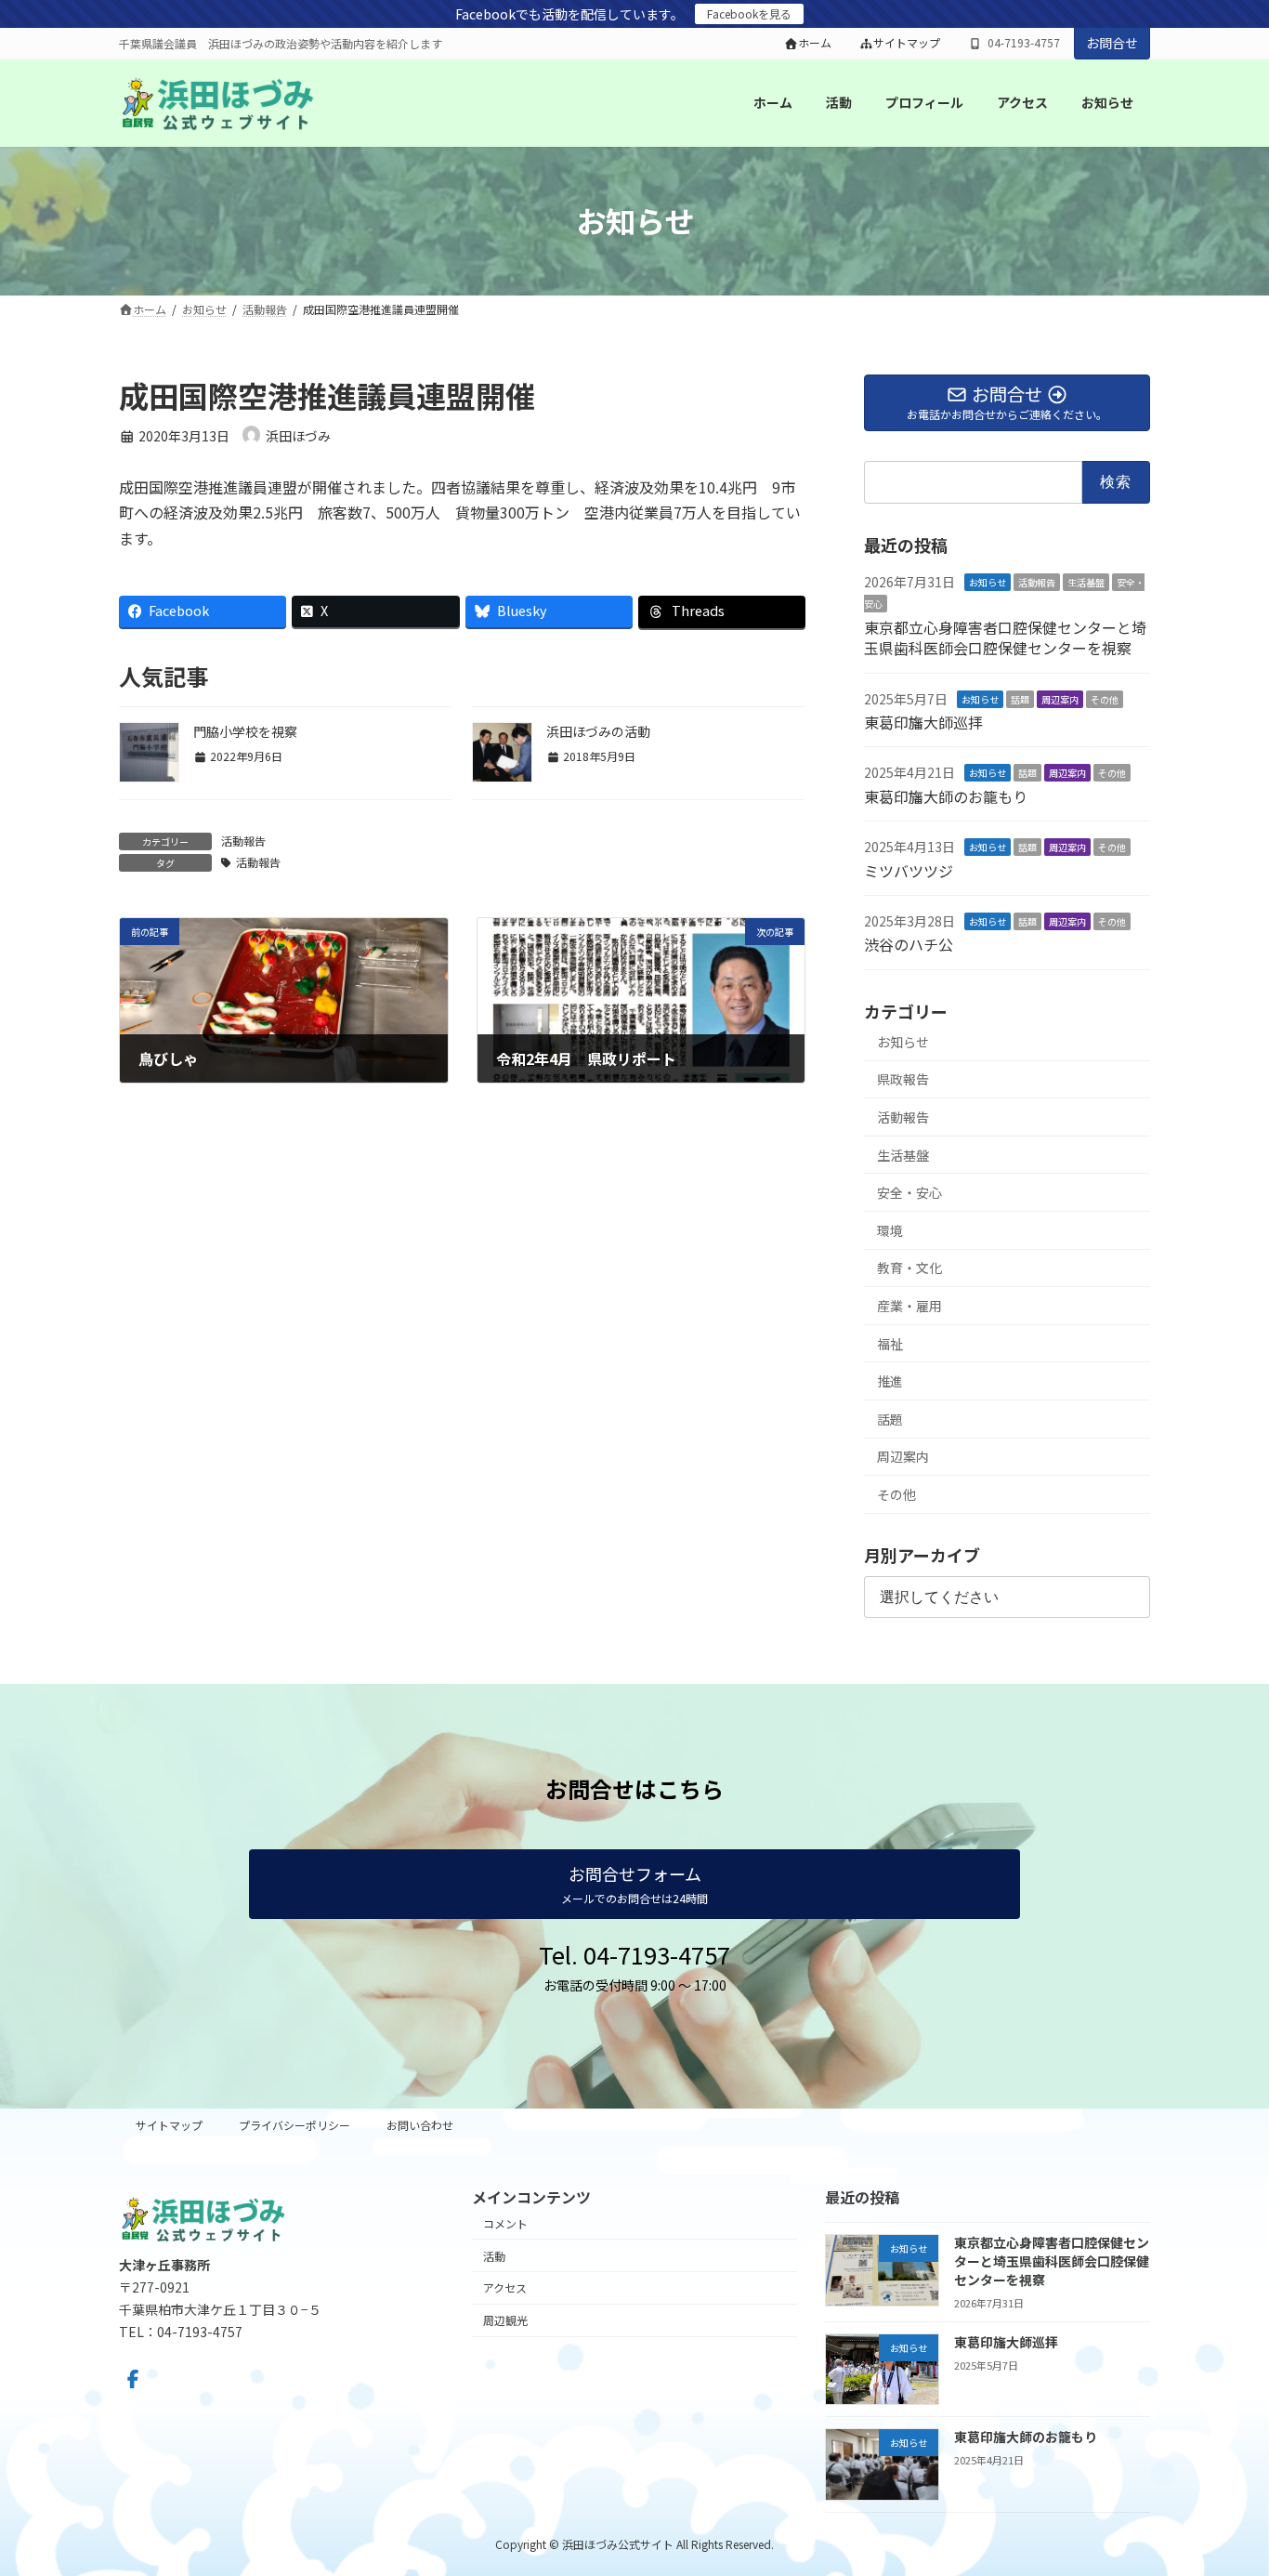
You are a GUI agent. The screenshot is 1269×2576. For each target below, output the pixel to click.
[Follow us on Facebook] (133, 2379)
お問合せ (1112, 43)
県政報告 (903, 1079)
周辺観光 (505, 2320)
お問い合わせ (420, 2125)
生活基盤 (1086, 582)
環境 (890, 1230)
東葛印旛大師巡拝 (923, 722)
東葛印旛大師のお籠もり (946, 796)
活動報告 (243, 841)
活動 (494, 2255)
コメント (505, 2223)
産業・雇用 (909, 1306)
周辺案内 (1060, 698)
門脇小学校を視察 (245, 731)
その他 (1105, 698)
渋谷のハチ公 (909, 944)
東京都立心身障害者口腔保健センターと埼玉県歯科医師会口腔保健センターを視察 (1005, 637)
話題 (1020, 698)
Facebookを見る (749, 13)
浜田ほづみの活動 (598, 731)
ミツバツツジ (909, 870)
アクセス (505, 2287)
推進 (890, 1381)
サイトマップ (907, 43)
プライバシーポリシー (294, 2125)
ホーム (815, 43)
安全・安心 (909, 1192)
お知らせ (988, 582)
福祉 (890, 1343)
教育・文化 (909, 1268)
